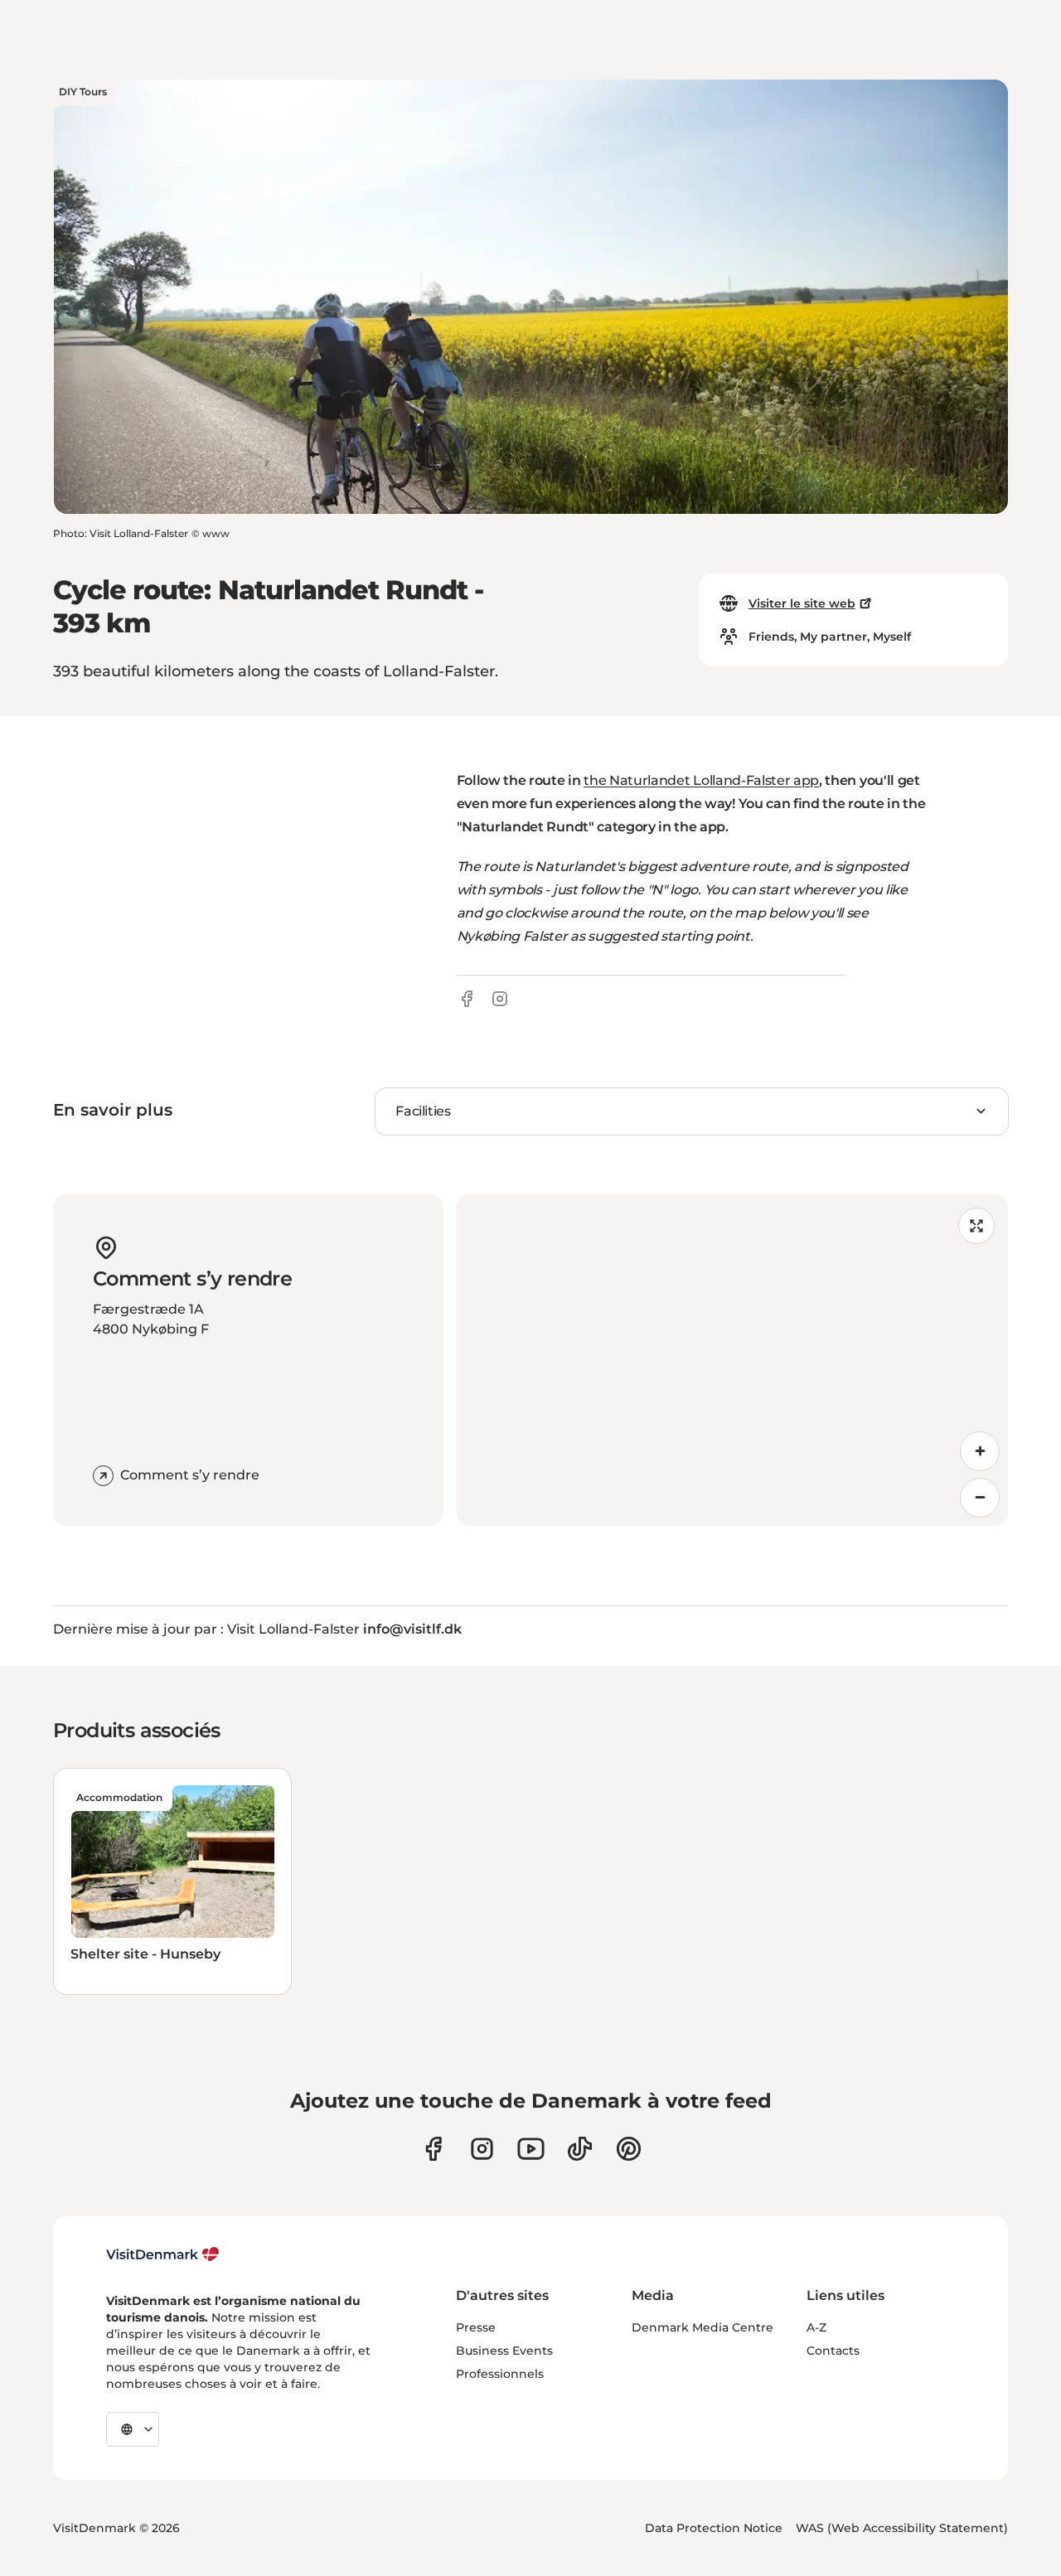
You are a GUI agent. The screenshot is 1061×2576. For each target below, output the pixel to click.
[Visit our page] (482, 2149)
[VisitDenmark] (163, 2254)
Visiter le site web (802, 603)
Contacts (833, 2351)
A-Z (816, 2327)
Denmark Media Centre (702, 2327)
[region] (732, 1360)
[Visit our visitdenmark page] (531, 2149)
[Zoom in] (980, 1451)
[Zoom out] (980, 1498)
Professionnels (500, 2374)
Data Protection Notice (714, 2528)
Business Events (504, 2351)
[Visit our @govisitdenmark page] (580, 2149)
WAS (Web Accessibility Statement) (902, 2528)
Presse (476, 2327)
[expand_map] (976, 1226)
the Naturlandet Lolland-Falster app (701, 780)
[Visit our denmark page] (433, 2149)
